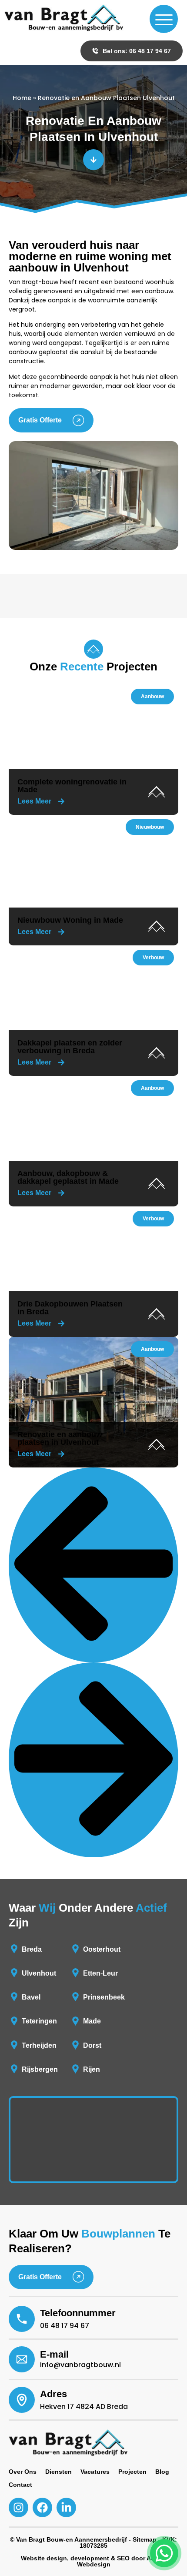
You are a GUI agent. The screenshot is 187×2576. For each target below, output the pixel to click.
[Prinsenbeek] (75, 1997)
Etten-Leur (100, 1973)
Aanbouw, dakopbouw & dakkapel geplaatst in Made (68, 1177)
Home (22, 98)
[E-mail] (22, 2359)
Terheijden (39, 2045)
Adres (53, 2394)
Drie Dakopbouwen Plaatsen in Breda (70, 1308)
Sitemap (145, 2539)
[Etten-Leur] (75, 1973)
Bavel (31, 1997)
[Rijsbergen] (14, 2069)
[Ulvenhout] (14, 1973)
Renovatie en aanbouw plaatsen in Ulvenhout (60, 1438)
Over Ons (23, 2472)
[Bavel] (14, 1997)
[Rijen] (75, 2069)
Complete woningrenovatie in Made (72, 786)
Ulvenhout (39, 1973)
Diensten (58, 2472)
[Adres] (22, 2400)
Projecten (132, 2472)
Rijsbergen (40, 2069)
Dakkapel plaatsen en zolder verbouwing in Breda (70, 1047)
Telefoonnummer (78, 2313)
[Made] (75, 2021)
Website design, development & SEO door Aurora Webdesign (94, 2561)
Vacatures (95, 2472)
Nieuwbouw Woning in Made (70, 920)
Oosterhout (102, 1949)
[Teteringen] (14, 2021)
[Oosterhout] (75, 1949)
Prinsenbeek (104, 1997)
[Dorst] (75, 2045)
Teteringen (39, 2021)
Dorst (92, 2045)
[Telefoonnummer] (22, 2319)
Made (92, 2021)
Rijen (92, 2069)
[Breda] (14, 1949)
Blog (162, 2472)
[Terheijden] (14, 2045)
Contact (20, 2485)
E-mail (54, 2354)
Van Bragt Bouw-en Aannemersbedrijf (72, 2539)
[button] (152, 697)
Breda (32, 1949)
